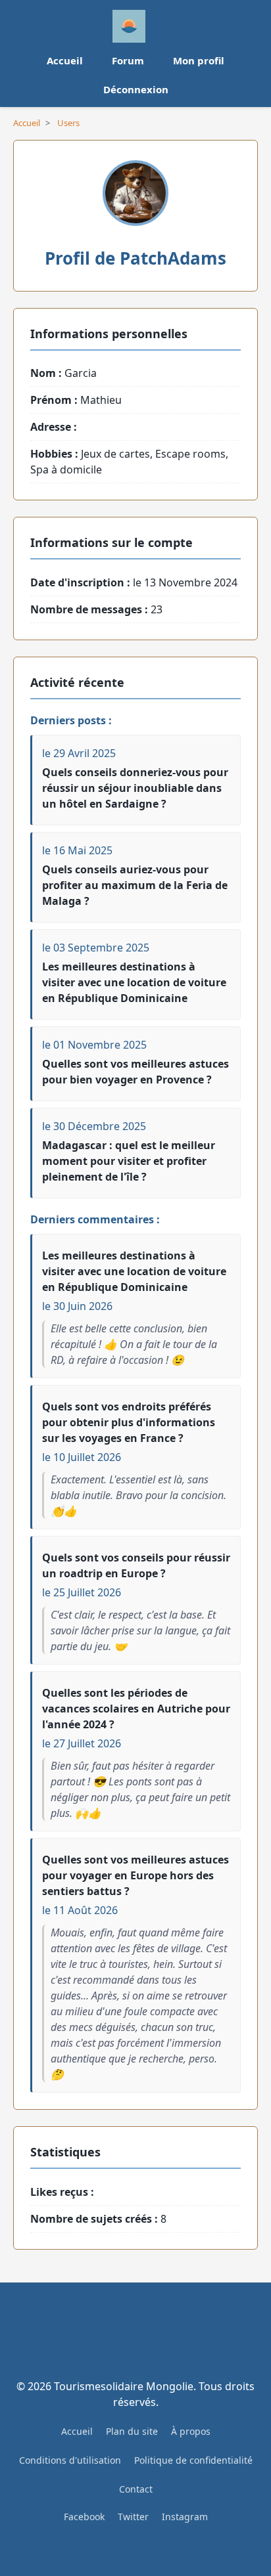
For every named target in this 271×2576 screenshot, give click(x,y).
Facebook (84, 2517)
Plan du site (132, 2431)
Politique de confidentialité (193, 2460)
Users (68, 123)
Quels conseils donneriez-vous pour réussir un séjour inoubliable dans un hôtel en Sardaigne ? (135, 788)
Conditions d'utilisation (70, 2460)
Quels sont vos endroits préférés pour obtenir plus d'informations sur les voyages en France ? (129, 1422)
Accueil (65, 60)
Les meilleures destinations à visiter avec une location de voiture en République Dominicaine (134, 982)
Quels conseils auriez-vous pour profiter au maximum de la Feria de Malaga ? (135, 885)
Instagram (185, 2517)
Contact (136, 2489)
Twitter (133, 2517)
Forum (128, 60)
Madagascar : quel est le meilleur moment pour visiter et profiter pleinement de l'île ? (129, 1161)
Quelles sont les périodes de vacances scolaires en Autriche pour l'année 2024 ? (136, 1709)
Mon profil (199, 60)
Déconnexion (136, 89)
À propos (191, 2431)
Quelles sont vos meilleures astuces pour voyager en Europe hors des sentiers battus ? (135, 1875)
